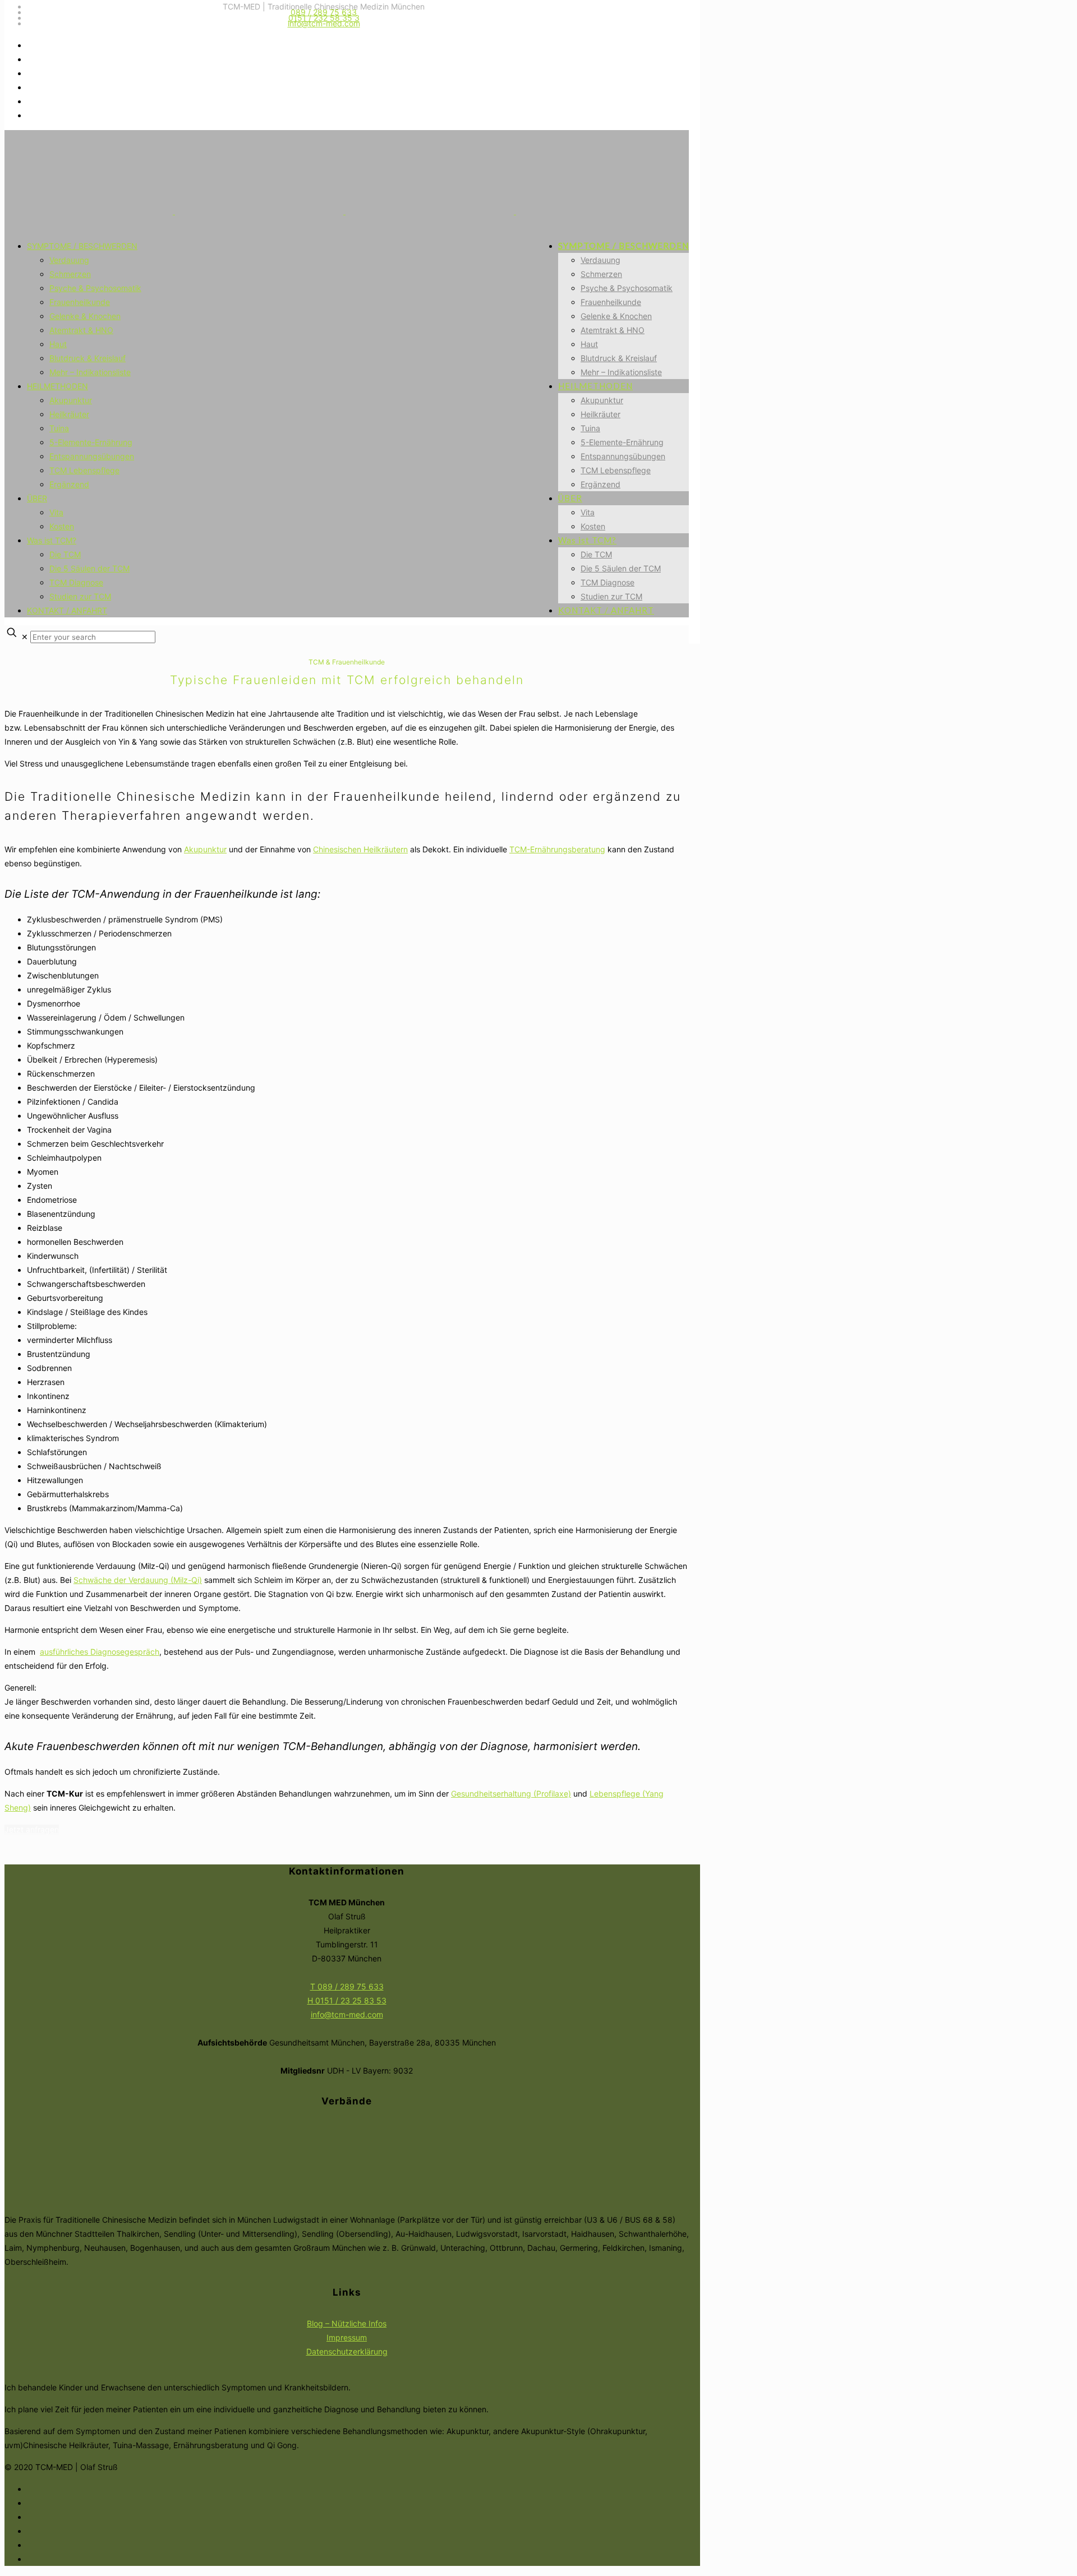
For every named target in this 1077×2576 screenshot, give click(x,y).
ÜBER (37, 498)
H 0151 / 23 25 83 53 (347, 2000)
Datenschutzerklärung (347, 2351)
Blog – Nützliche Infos (347, 2323)
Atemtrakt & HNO (81, 330)
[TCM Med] (344, 211)
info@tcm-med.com (324, 23)
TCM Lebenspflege (84, 470)
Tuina (59, 428)
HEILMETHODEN (57, 386)
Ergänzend (69, 484)
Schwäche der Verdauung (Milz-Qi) (138, 1580)
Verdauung (69, 260)
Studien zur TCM (80, 596)
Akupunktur (71, 400)
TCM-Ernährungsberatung (557, 849)
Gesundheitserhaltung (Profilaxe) (511, 1793)
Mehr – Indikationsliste (90, 372)
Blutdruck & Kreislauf (88, 358)
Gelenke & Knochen (85, 316)
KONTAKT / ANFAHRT (67, 610)
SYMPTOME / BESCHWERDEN (82, 246)
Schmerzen (70, 274)
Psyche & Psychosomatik (95, 288)
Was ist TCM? (52, 540)
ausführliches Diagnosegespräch (100, 1652)
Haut (58, 344)
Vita (56, 512)
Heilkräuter (69, 414)
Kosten (62, 526)
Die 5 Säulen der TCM (89, 568)
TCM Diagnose (76, 582)
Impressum (347, 2337)
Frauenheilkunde (80, 302)
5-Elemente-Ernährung (91, 442)
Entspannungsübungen (92, 456)
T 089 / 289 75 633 (347, 1986)
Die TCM (65, 554)
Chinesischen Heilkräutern (360, 849)
